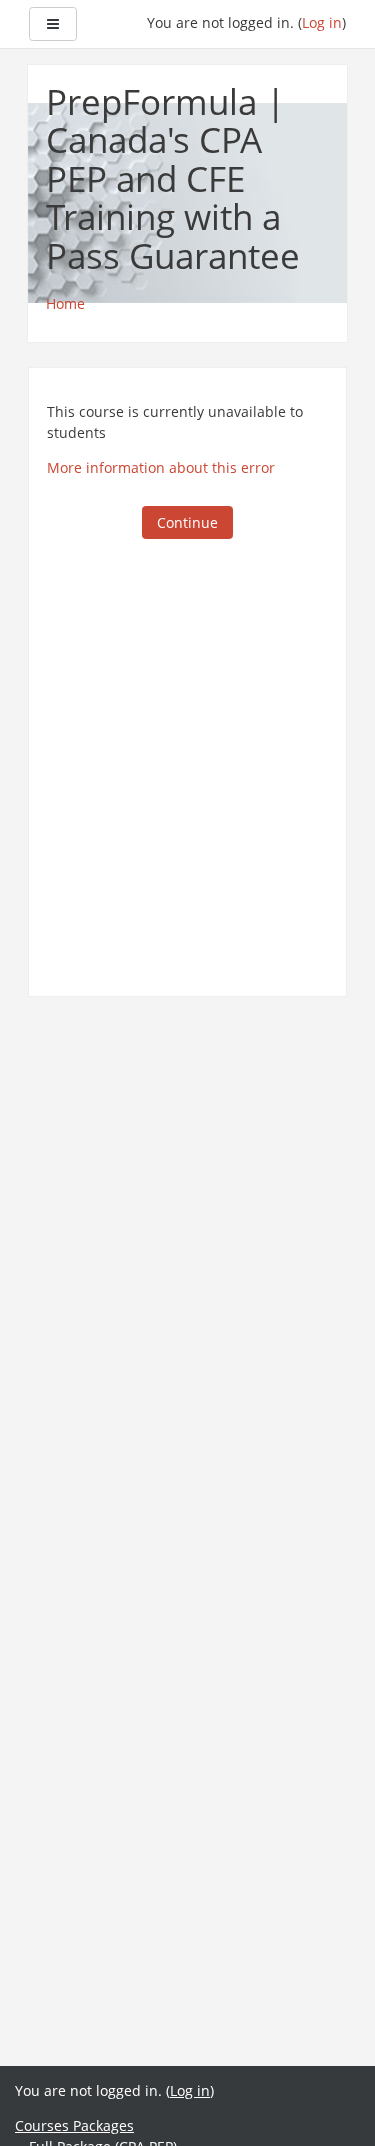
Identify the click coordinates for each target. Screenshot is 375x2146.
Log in (322, 22)
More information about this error (161, 467)
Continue (187, 522)
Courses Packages (74, 2125)
